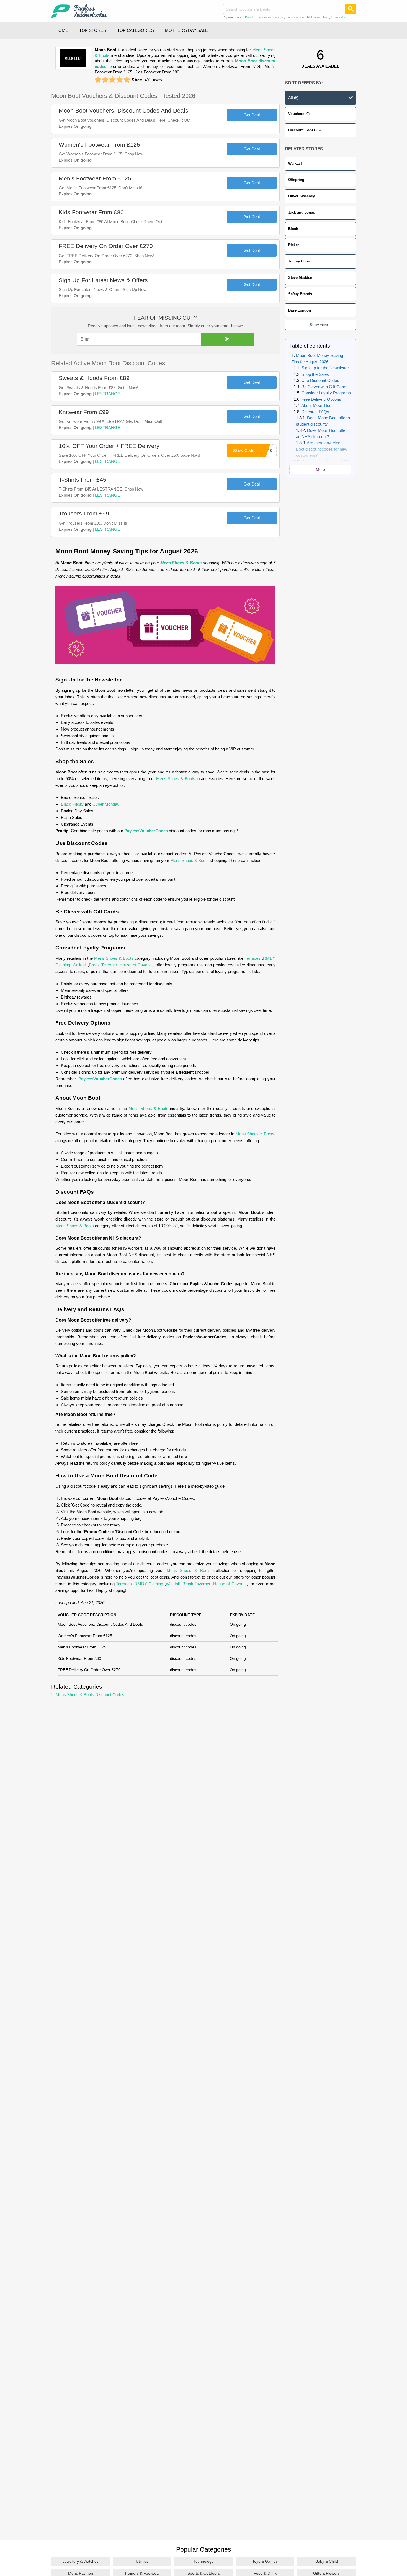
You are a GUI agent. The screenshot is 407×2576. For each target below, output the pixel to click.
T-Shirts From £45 (83, 480)
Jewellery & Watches (81, 2561)
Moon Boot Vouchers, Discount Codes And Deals (123, 110)
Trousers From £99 (84, 513)
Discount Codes (304, 130)
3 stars (112, 80)
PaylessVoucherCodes (146, 831)
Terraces (253, 958)
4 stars (120, 80)
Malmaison (314, 17)
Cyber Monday (106, 804)
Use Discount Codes (320, 381)
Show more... (320, 325)
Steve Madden (300, 278)
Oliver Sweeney (302, 196)
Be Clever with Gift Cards (324, 387)
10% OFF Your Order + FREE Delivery (109, 446)
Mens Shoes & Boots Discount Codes (90, 1695)
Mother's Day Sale (186, 30)
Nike (326, 17)
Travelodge (338, 17)
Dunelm (250, 17)
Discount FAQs (315, 412)
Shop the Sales (315, 374)
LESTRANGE (108, 394)
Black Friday (72, 804)
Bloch (293, 229)
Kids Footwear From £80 (91, 212)
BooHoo (279, 17)
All (293, 98)
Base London (300, 310)
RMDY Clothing (149, 1584)
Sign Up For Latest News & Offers (103, 280)
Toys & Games (265, 2561)
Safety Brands (300, 294)
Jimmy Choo (299, 261)
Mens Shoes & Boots (181, 563)
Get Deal (252, 115)
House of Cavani (135, 965)
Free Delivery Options (321, 399)
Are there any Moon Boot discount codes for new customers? (322, 449)
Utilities (142, 2561)
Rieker (294, 245)
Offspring (296, 180)
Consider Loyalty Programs (326, 393)
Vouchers (299, 114)
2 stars (105, 80)
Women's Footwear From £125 (99, 145)
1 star (98, 80)
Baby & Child (327, 2561)
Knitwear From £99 (84, 412)
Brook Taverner (103, 965)
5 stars (127, 80)
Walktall (295, 163)
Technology (203, 2561)
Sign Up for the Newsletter (325, 368)
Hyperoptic (264, 17)
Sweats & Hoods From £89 (94, 378)
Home (62, 30)
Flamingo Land (296, 17)
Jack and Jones (302, 212)
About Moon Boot (317, 406)
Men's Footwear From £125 (95, 178)
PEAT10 (265, 450)
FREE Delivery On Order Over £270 (106, 246)
